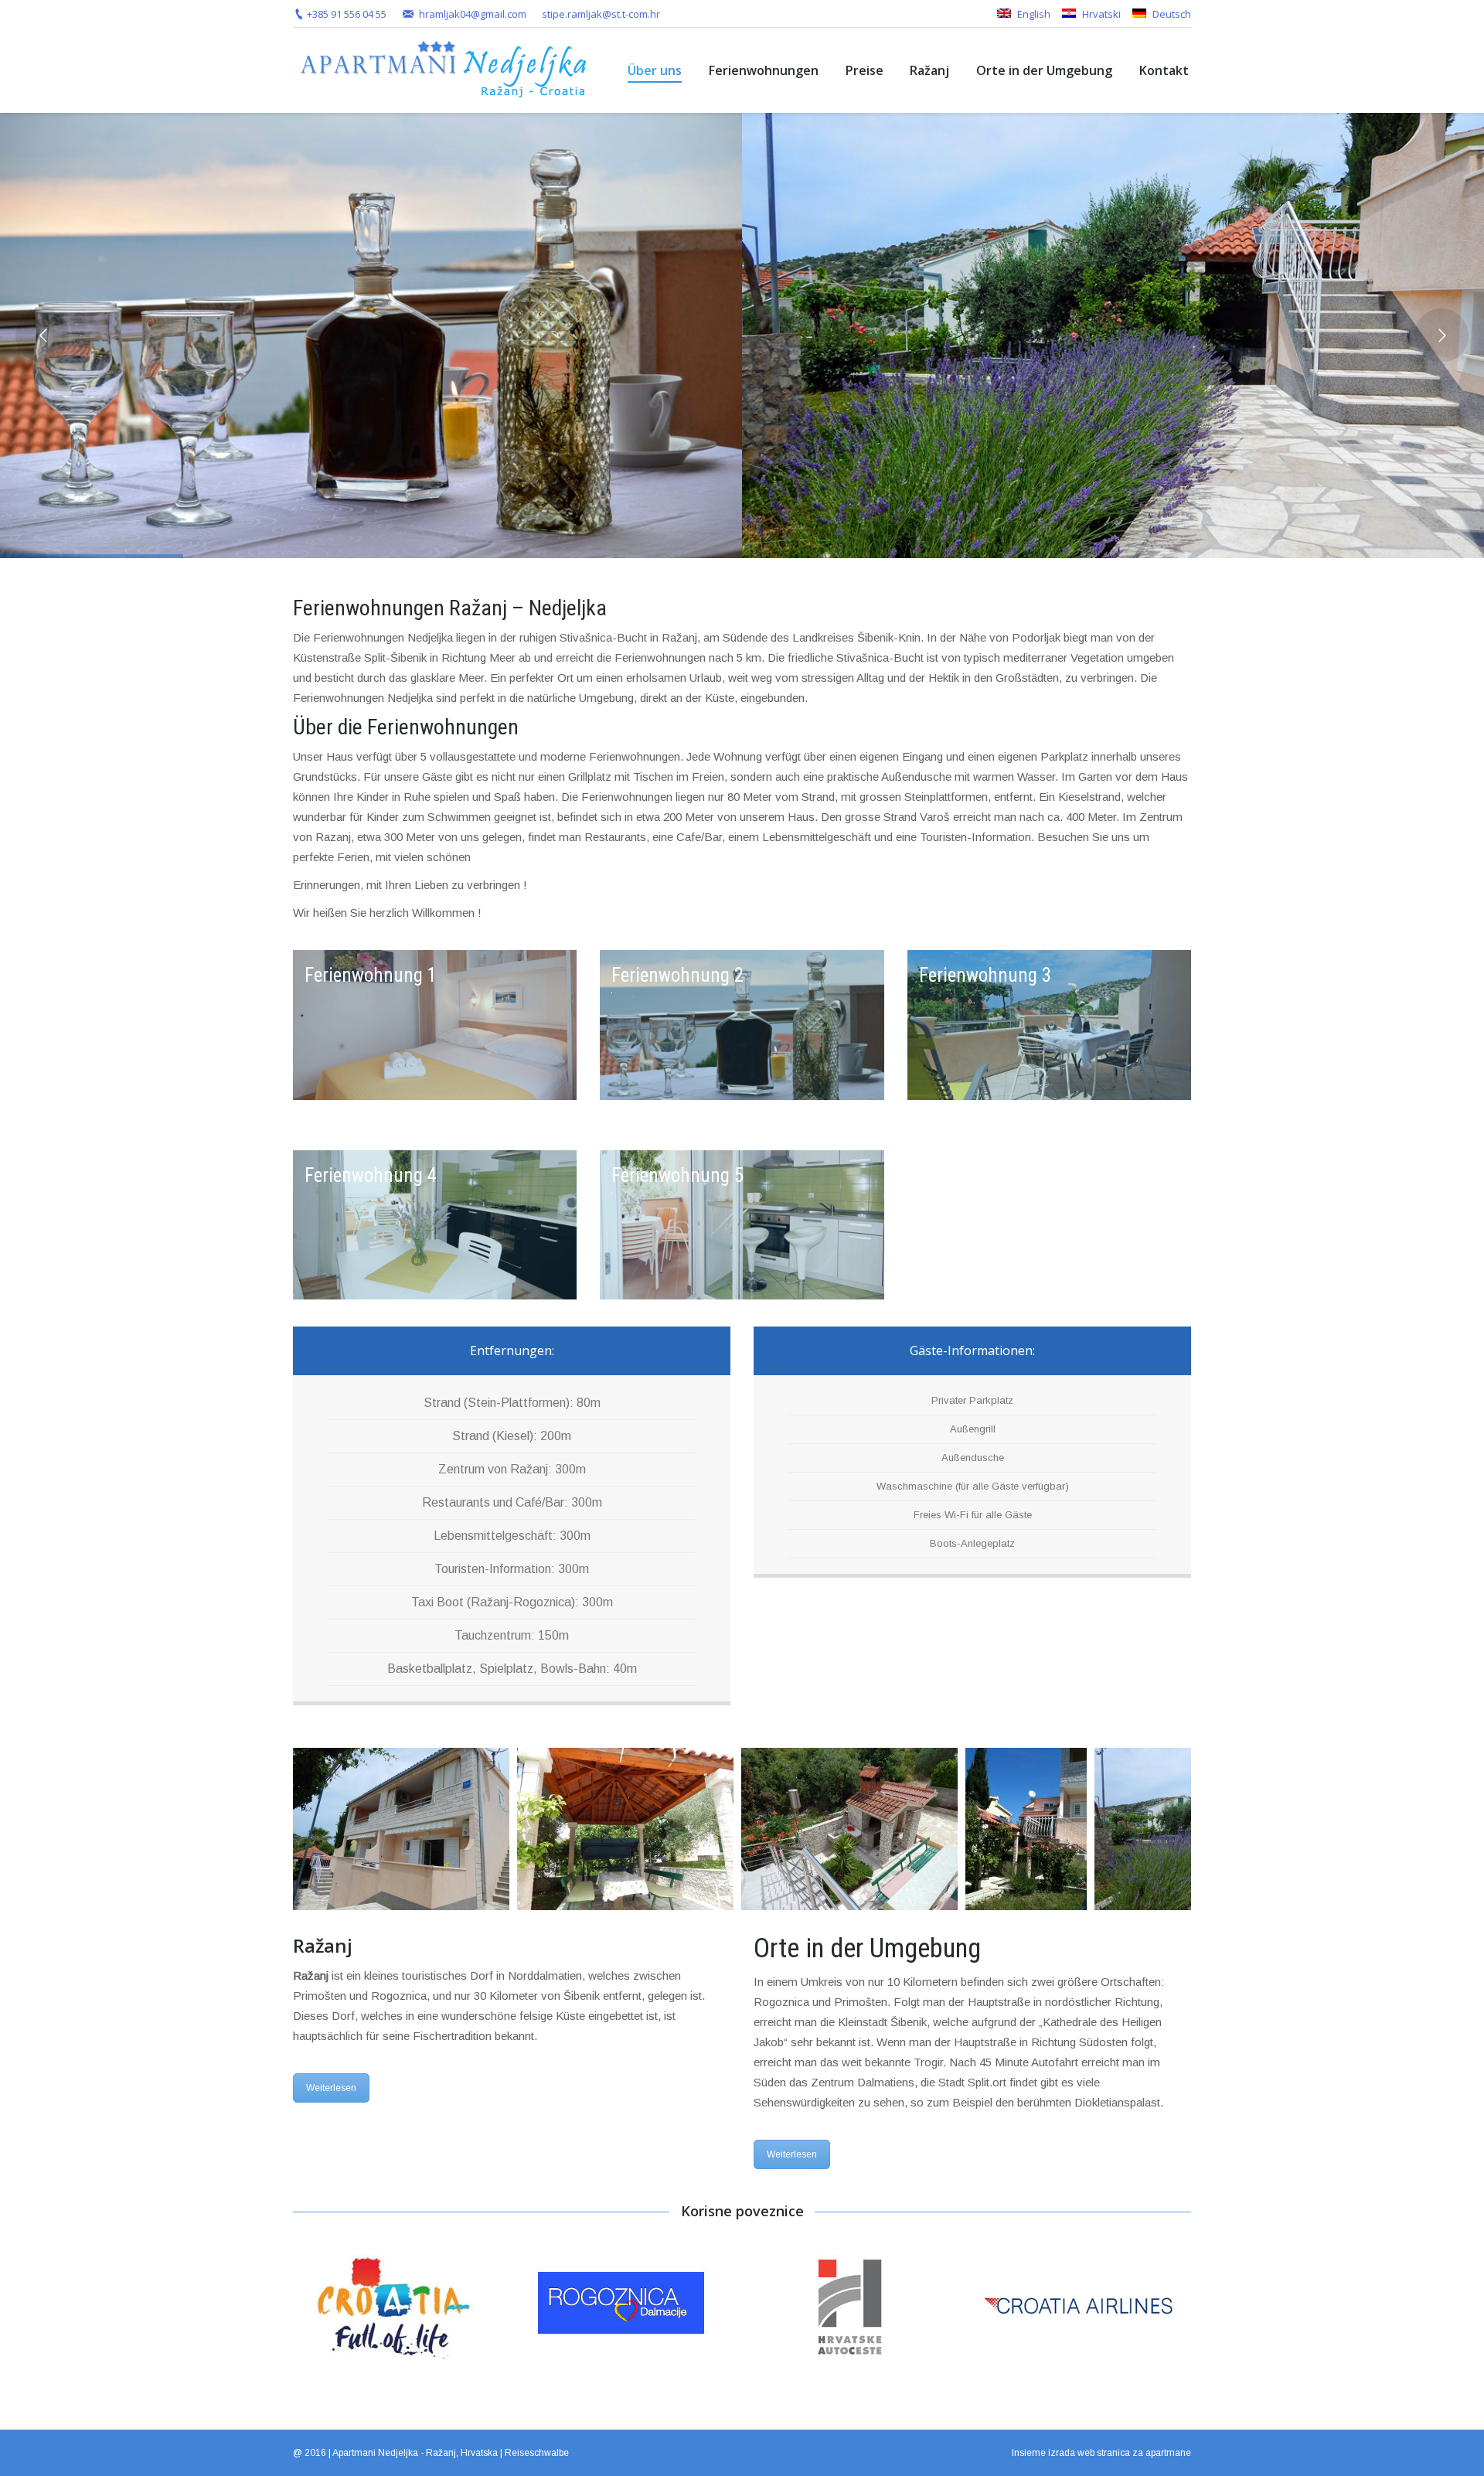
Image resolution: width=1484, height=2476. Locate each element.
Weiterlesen (331, 2088)
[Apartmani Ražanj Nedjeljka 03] (849, 1829)
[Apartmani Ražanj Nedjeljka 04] (1026, 1829)
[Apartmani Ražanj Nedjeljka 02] (625, 1829)
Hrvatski (1100, 14)
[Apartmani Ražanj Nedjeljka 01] (401, 1829)
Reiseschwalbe (537, 2453)
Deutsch (1171, 14)
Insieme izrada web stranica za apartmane (1101, 2453)
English (1033, 14)
